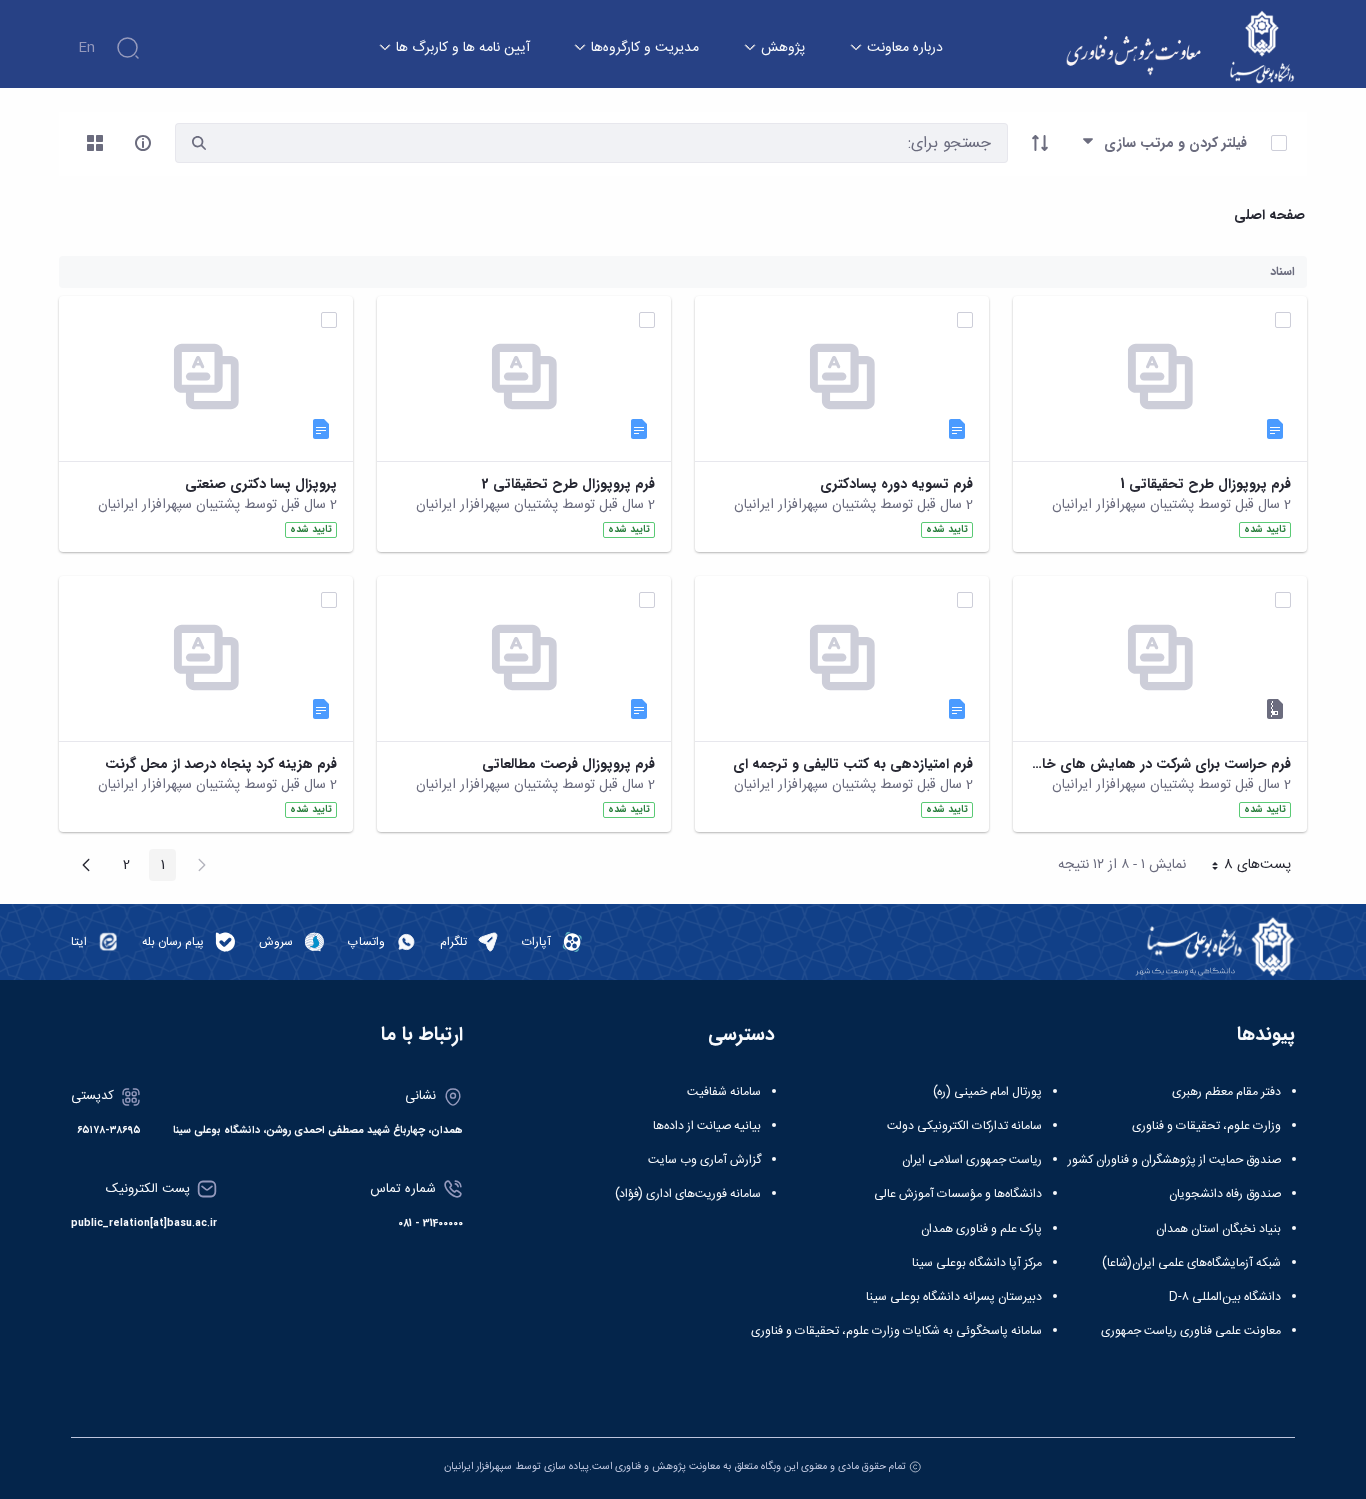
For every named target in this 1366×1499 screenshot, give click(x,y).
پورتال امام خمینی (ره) (987, 1092)
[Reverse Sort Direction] (1040, 143)
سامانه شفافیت (724, 1092)
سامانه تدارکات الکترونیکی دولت (964, 1126)
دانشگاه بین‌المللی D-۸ (1225, 1297)
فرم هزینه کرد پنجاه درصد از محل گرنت (221, 764)
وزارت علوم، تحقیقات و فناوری (1206, 1126)
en (86, 48)
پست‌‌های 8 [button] (1244, 867)
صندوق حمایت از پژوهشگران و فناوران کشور (1174, 1160)
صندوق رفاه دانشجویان (1225, 1194)
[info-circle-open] (143, 143)
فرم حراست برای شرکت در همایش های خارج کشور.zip (1160, 764)
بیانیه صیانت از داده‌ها (707, 1126)
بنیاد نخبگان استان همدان (1218, 1229)
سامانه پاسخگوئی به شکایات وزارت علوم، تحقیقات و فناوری (896, 1331)
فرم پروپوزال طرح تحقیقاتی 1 (1205, 484)
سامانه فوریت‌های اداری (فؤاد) (688, 1194)
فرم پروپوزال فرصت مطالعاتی (568, 764)
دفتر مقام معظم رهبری (1226, 1092)
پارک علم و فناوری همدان (981, 1229)
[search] (199, 143)
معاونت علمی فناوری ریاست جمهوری (1191, 1331)
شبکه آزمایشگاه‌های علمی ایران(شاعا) (1191, 1263)
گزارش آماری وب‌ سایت (704, 1160)
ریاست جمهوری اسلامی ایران (972, 1160)
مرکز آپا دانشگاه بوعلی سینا (977, 1263)
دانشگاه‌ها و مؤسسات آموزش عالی (958, 1194)
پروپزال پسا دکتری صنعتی (261, 484)
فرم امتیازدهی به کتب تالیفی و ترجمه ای (853, 764)
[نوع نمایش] (95, 143)
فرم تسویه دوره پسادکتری (896, 484)
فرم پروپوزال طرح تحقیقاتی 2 (568, 484)
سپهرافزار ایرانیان (478, 1466)
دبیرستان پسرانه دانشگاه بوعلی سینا (954, 1297)
